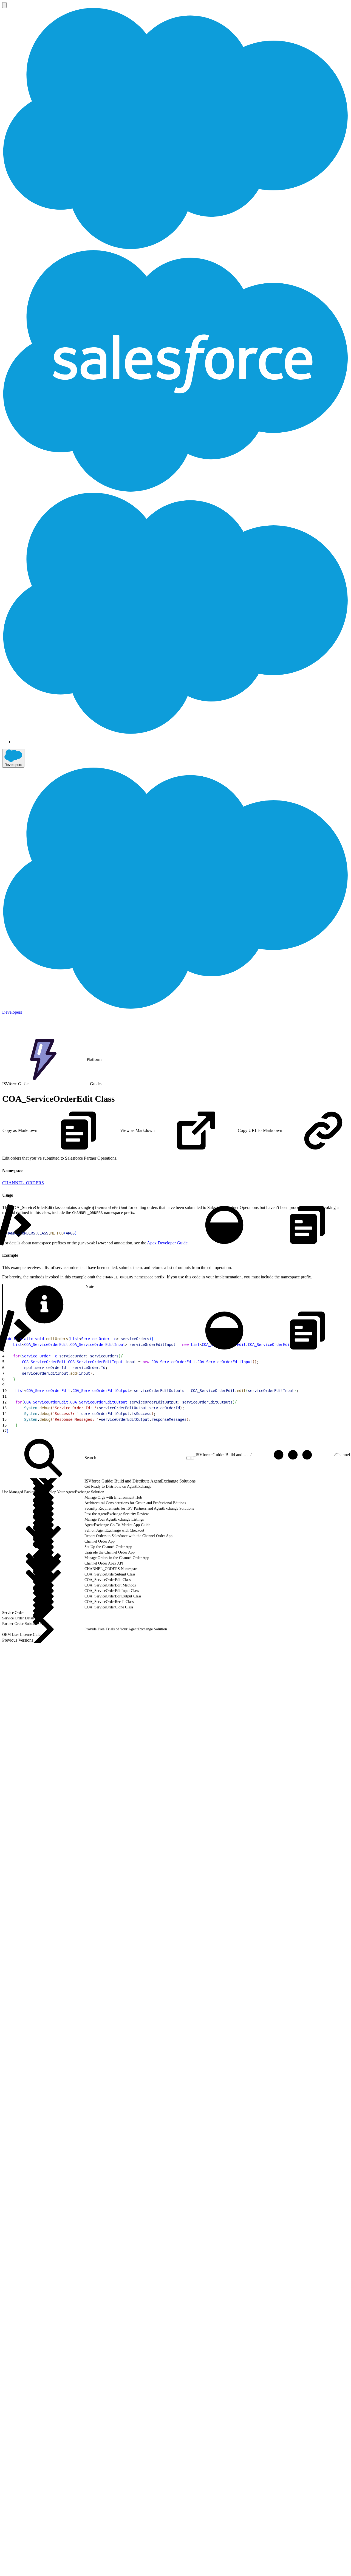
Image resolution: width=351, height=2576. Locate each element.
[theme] (224, 1225)
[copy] (26, 1169)
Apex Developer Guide (167, 1243)
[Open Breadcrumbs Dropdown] (293, 1455)
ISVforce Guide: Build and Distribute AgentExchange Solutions (223, 1455)
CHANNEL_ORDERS (23, 1183)
